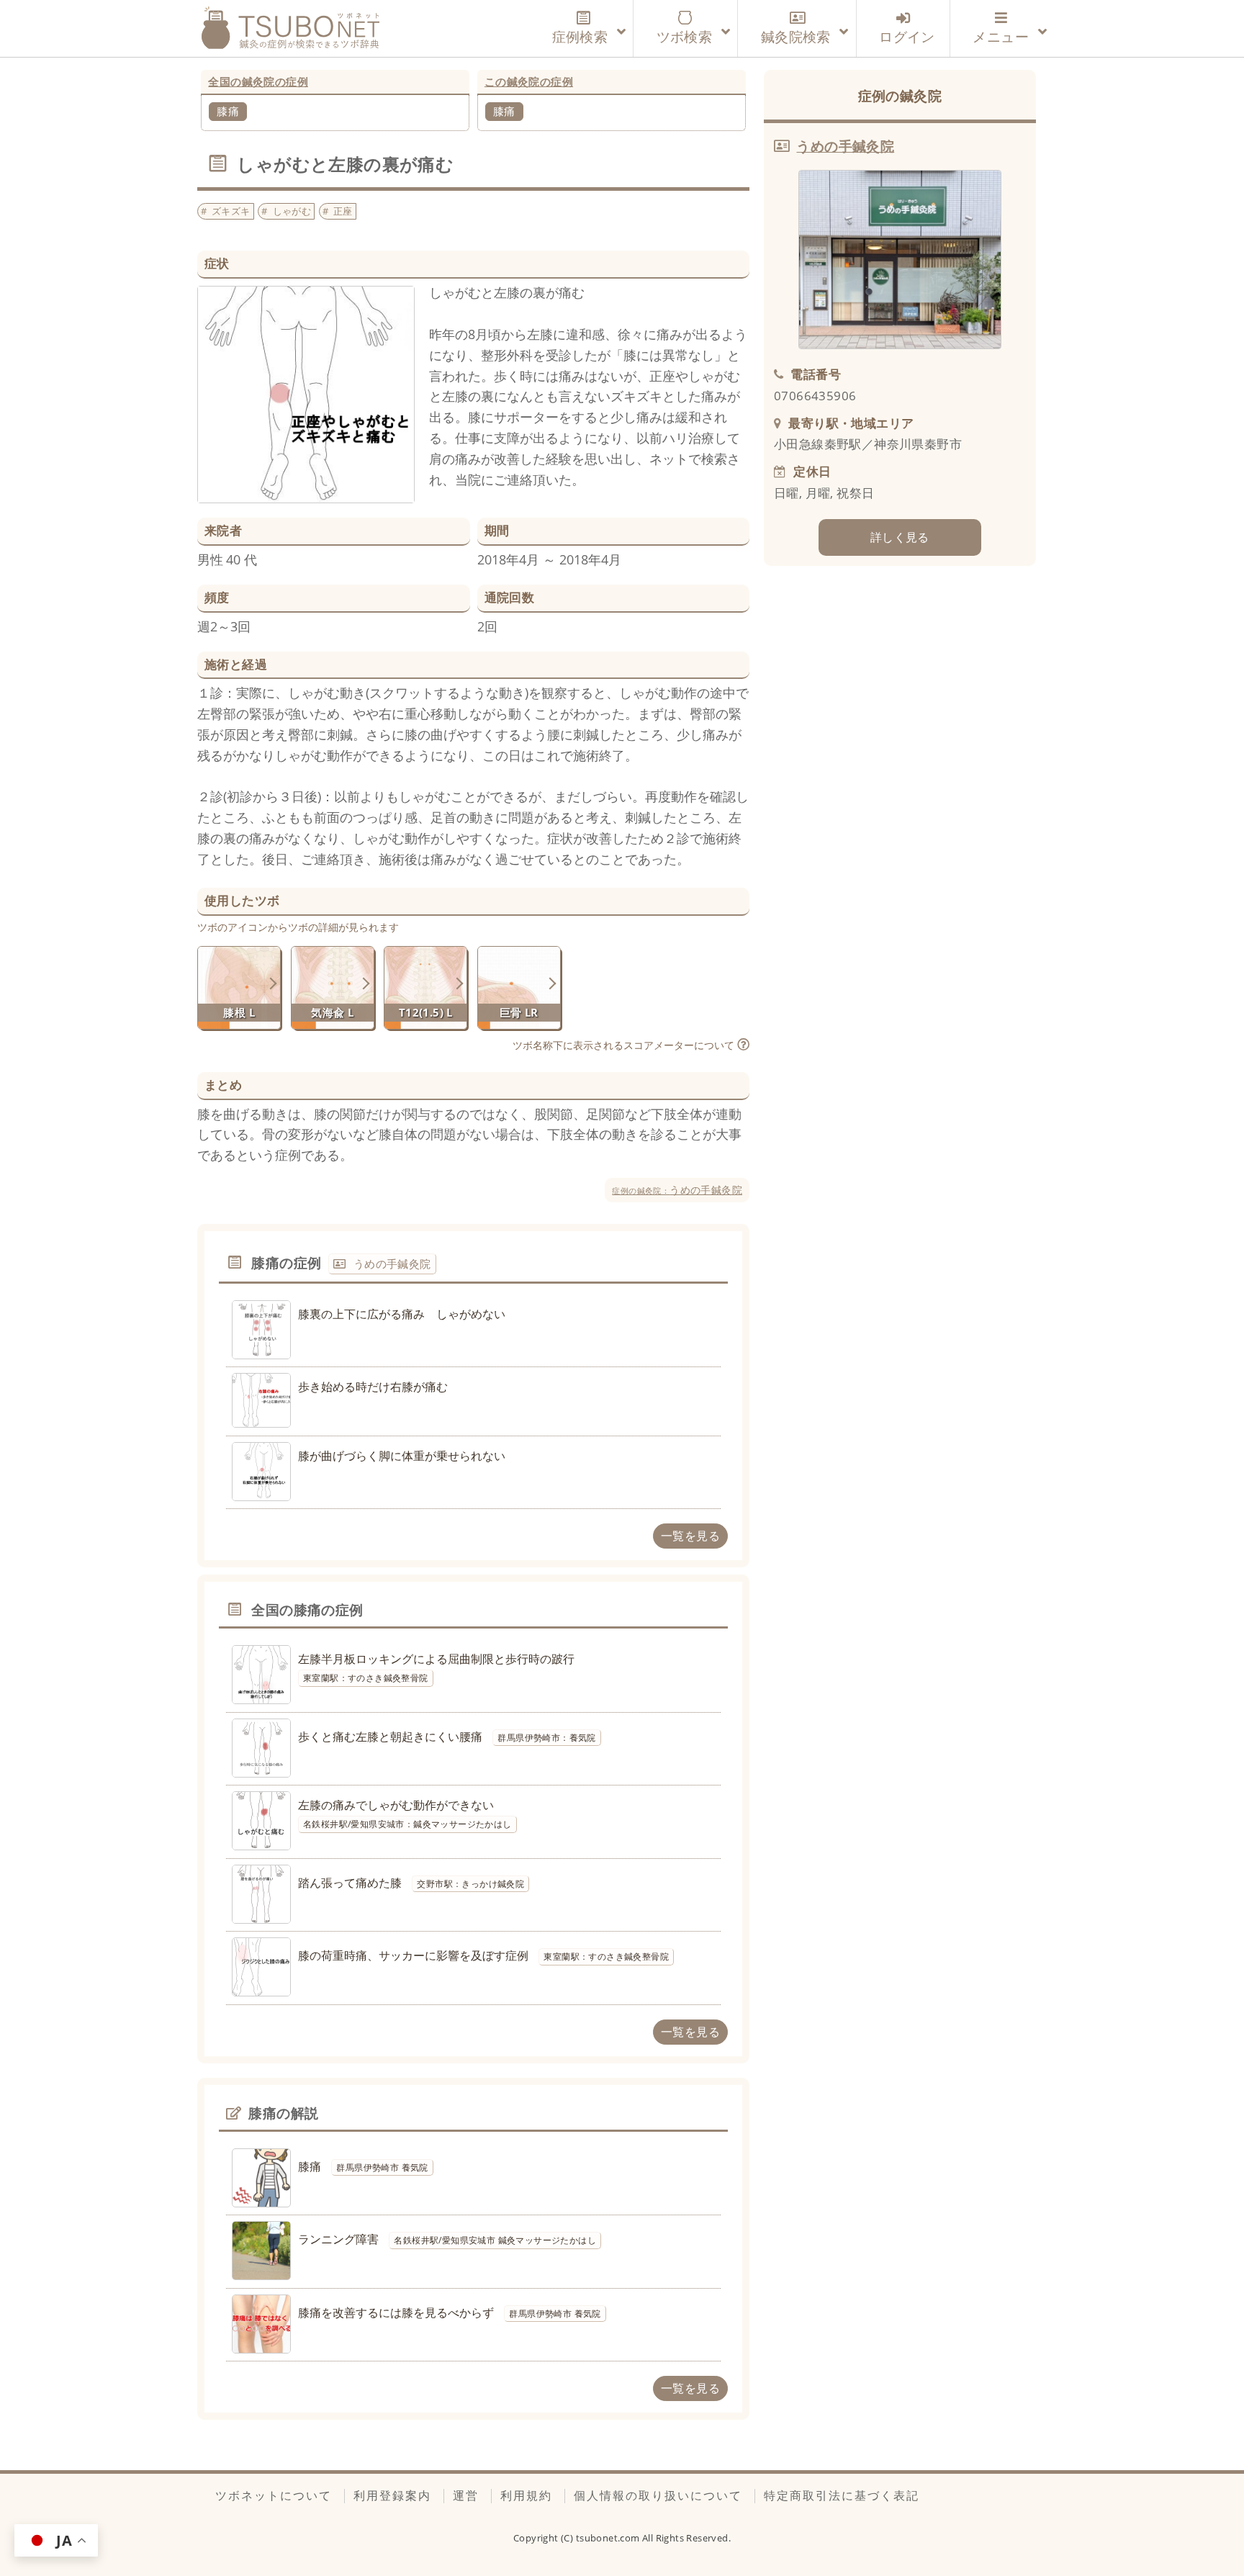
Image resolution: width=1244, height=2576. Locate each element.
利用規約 (526, 2495)
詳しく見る (900, 537)
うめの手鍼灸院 (677, 1190)
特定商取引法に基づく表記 (842, 2495)
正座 (343, 211)
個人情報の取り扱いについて (658, 2495)
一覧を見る (690, 1536)
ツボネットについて (274, 2495)
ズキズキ (231, 211)
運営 (466, 2495)
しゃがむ (292, 211)
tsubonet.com (609, 2538)
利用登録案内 (392, 2495)
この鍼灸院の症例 (529, 81)
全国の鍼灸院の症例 (258, 81)
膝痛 (228, 111)
